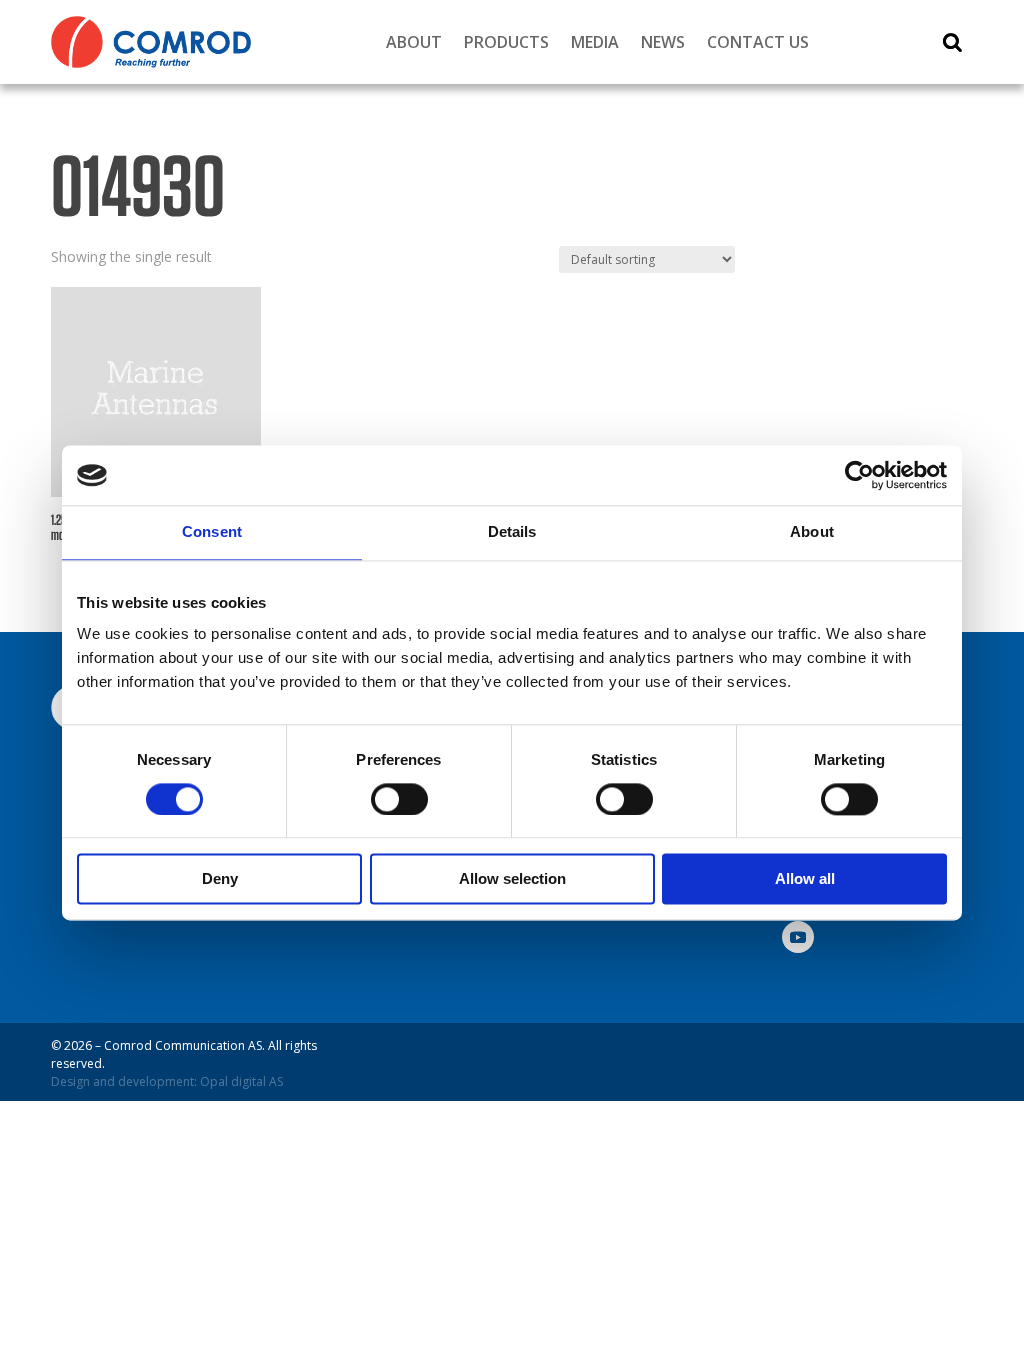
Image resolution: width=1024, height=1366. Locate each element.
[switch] (399, 799)
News (663, 42)
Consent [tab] (212, 531)
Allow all (805, 879)
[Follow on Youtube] (798, 937)
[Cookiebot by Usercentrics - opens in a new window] (859, 475)
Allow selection (512, 879)
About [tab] (812, 531)
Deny (220, 879)
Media (595, 42)
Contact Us (758, 42)
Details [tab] (512, 531)
